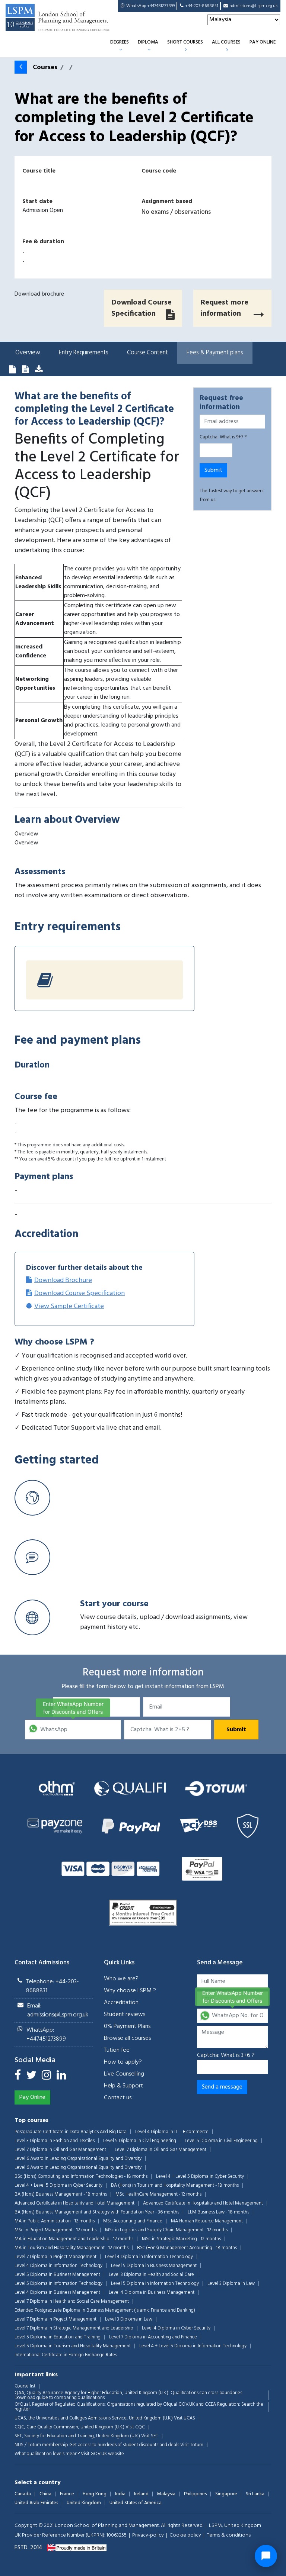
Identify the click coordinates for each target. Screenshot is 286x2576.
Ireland (141, 2494)
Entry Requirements (84, 353)
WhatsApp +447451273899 (150, 6)
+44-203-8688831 (202, 6)
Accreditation (121, 2003)
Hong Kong (95, 2494)
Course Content (147, 353)
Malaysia (166, 2494)
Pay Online (263, 42)
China (45, 2494)
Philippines (195, 2494)
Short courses (185, 42)
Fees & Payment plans (215, 353)
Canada (23, 2494)
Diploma (148, 42)
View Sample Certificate (69, 1306)
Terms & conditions (229, 2535)
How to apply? (123, 2062)
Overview (28, 353)
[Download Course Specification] (26, 370)
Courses (45, 67)
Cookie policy (185, 2535)
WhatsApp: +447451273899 (46, 2035)
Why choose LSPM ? (130, 1991)
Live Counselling (124, 2074)
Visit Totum (192, 2445)
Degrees (120, 42)
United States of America (136, 2503)
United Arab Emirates (36, 2503)
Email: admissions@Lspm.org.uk (58, 2010)
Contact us (118, 2098)
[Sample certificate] (39, 370)
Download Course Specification (80, 1293)
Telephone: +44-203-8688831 (53, 1986)
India (120, 2494)
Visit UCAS (185, 2418)
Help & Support (123, 2086)
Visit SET (150, 2436)
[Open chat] (266, 2556)
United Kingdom (84, 2503)
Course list (25, 2386)
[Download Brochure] (12, 370)
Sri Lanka (255, 2494)
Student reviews (125, 2015)
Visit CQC (135, 2427)
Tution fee (117, 2050)
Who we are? (121, 1979)
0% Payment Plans (127, 2026)
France (67, 2494)
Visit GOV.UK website (102, 2454)
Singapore (226, 2494)
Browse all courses (127, 2038)
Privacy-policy (148, 2535)
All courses (226, 42)
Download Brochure (63, 1280)
